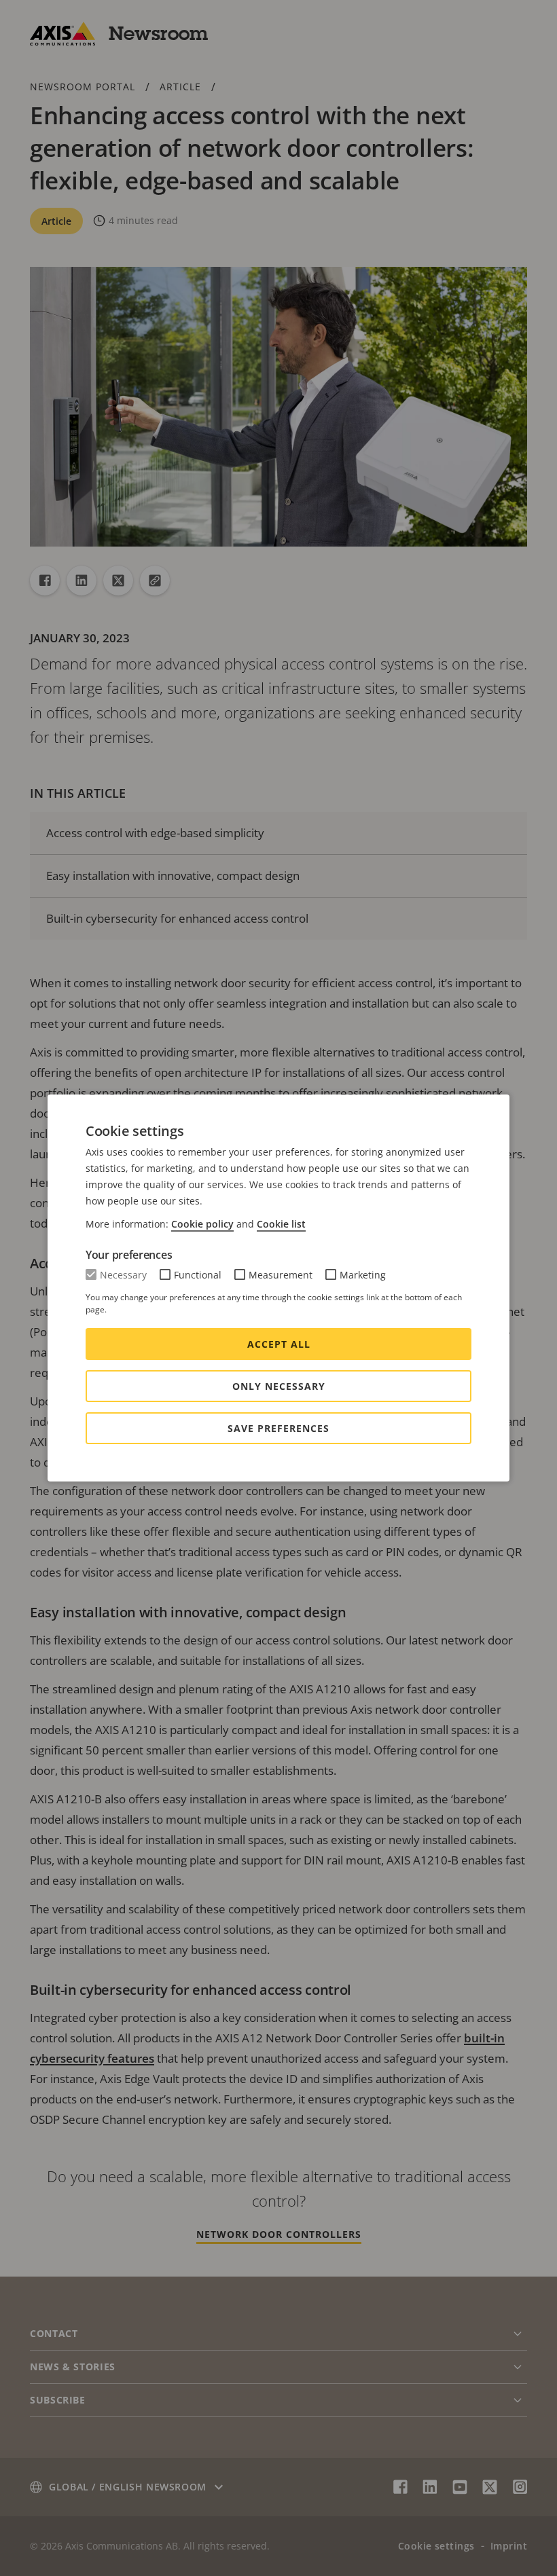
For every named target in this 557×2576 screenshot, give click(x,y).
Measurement (281, 1275)
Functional (198, 1275)
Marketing (363, 1275)
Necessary (123, 1275)
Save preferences (278, 1428)
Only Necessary (279, 1386)
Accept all (279, 1344)
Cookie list (281, 1224)
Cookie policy (202, 1224)
